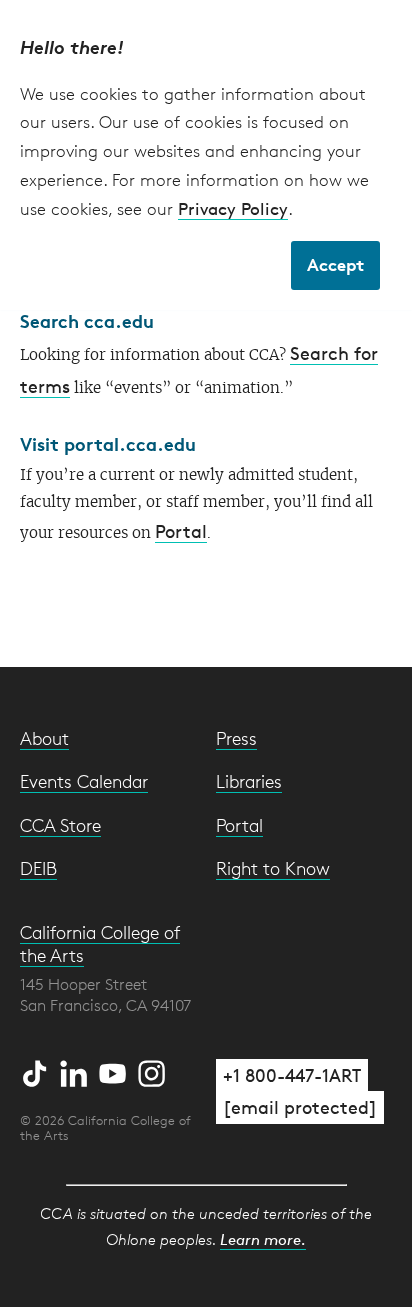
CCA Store (60, 825)
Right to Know (273, 868)
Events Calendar (84, 781)
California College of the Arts (100, 943)
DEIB (38, 868)
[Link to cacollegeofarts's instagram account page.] (152, 1070)
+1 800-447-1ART (292, 1075)
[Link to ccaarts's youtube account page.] (115, 1070)
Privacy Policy (233, 208)
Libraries (249, 781)
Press (236, 738)
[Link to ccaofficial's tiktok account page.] (37, 1070)
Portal (181, 531)
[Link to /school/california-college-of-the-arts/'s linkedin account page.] (76, 1070)
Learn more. (263, 1239)
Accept (335, 264)
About (44, 738)
